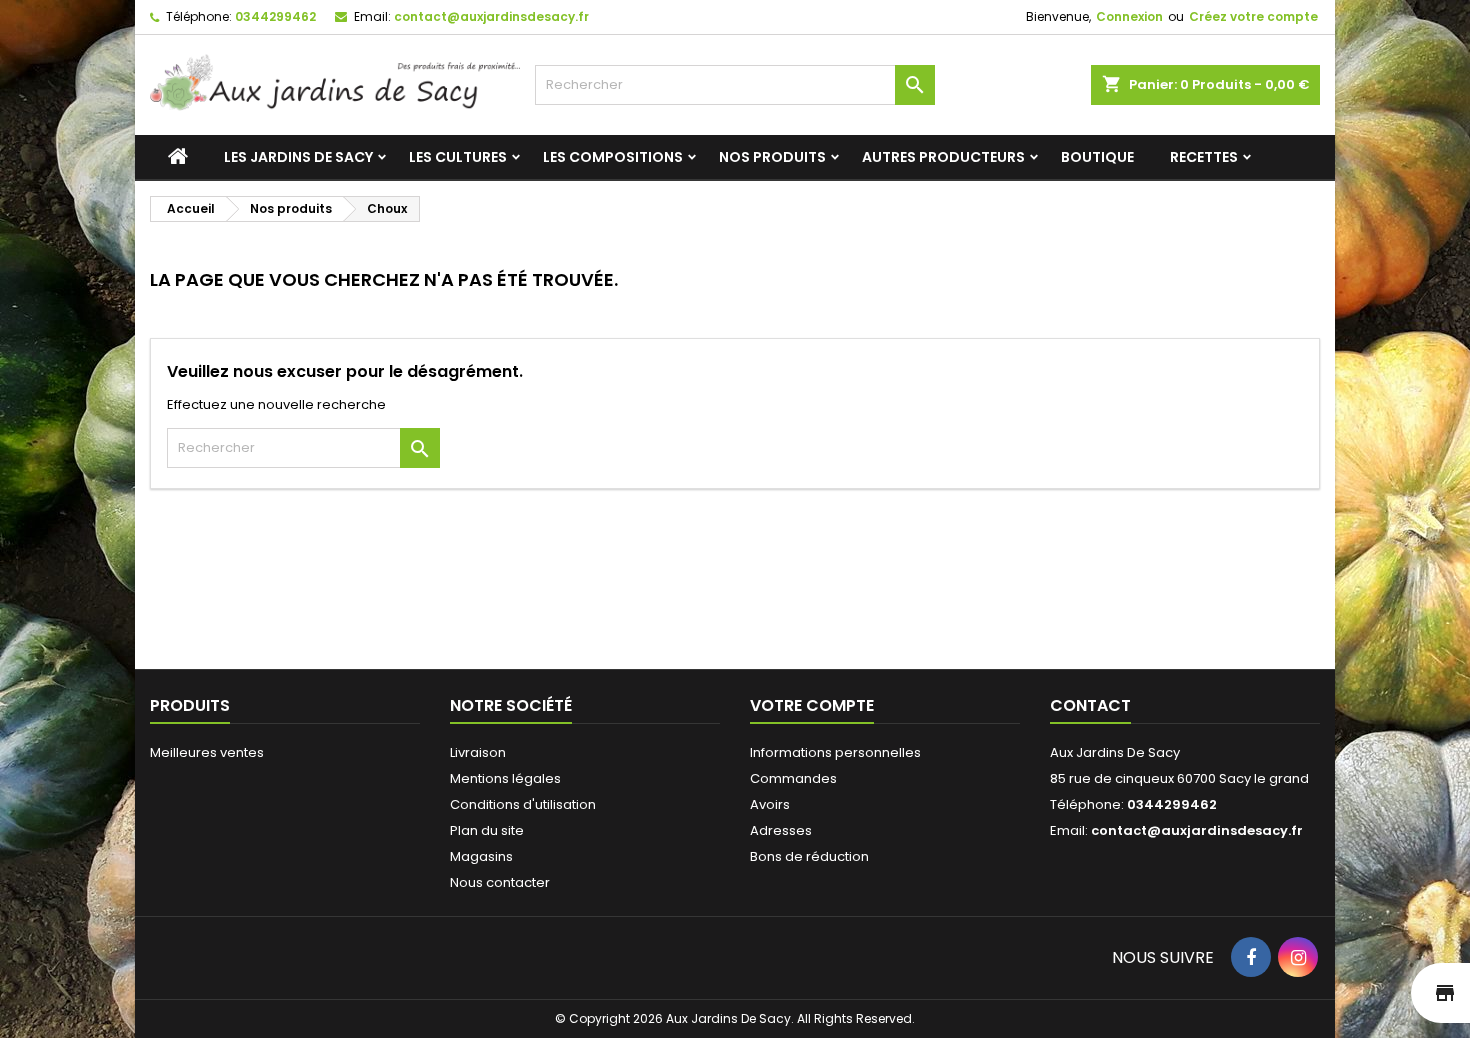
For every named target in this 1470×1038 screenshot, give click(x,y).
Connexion (1129, 16)
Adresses (781, 830)
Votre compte (812, 705)
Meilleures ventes (207, 752)
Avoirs (770, 804)
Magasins (481, 856)
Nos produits (772, 157)
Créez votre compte (1253, 16)
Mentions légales (505, 778)
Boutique (1097, 157)
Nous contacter (500, 882)
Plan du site (487, 830)
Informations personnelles (835, 752)
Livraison (478, 752)
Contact (1090, 705)
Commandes (793, 778)
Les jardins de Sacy (298, 157)
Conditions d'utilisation (523, 804)
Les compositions (613, 157)
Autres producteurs (943, 157)
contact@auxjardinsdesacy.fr (491, 16)
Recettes (1204, 157)
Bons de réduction (809, 856)
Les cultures (458, 157)
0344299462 (275, 16)
